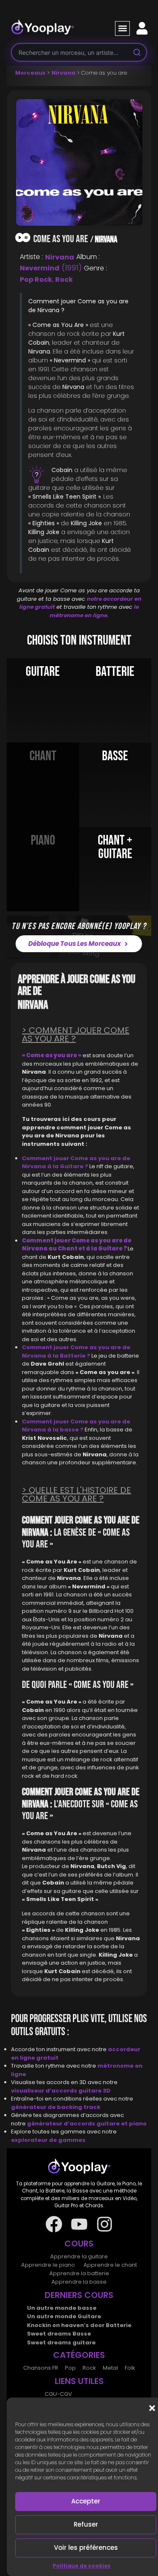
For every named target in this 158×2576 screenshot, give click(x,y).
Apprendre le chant (110, 2265)
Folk (130, 2368)
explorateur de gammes (48, 2140)
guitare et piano (122, 2124)
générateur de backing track (56, 2107)
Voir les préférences (86, 2548)
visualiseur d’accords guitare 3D (61, 2091)
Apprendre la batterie (79, 2273)
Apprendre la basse (79, 2282)
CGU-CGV (58, 2394)
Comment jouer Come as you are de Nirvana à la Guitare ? (76, 1162)
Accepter (86, 2501)
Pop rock (36, 279)
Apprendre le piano (48, 2265)
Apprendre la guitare (79, 2256)
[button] (152, 2408)
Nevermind (40, 268)
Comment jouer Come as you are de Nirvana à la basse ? (76, 1426)
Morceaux (30, 73)
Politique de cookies (82, 2566)
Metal (110, 2368)
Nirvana (63, 73)
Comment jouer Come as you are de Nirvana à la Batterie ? (76, 1351)
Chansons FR (41, 2368)
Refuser (86, 2524)
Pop (70, 2368)
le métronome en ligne (94, 611)
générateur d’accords (62, 2124)
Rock (64, 279)
